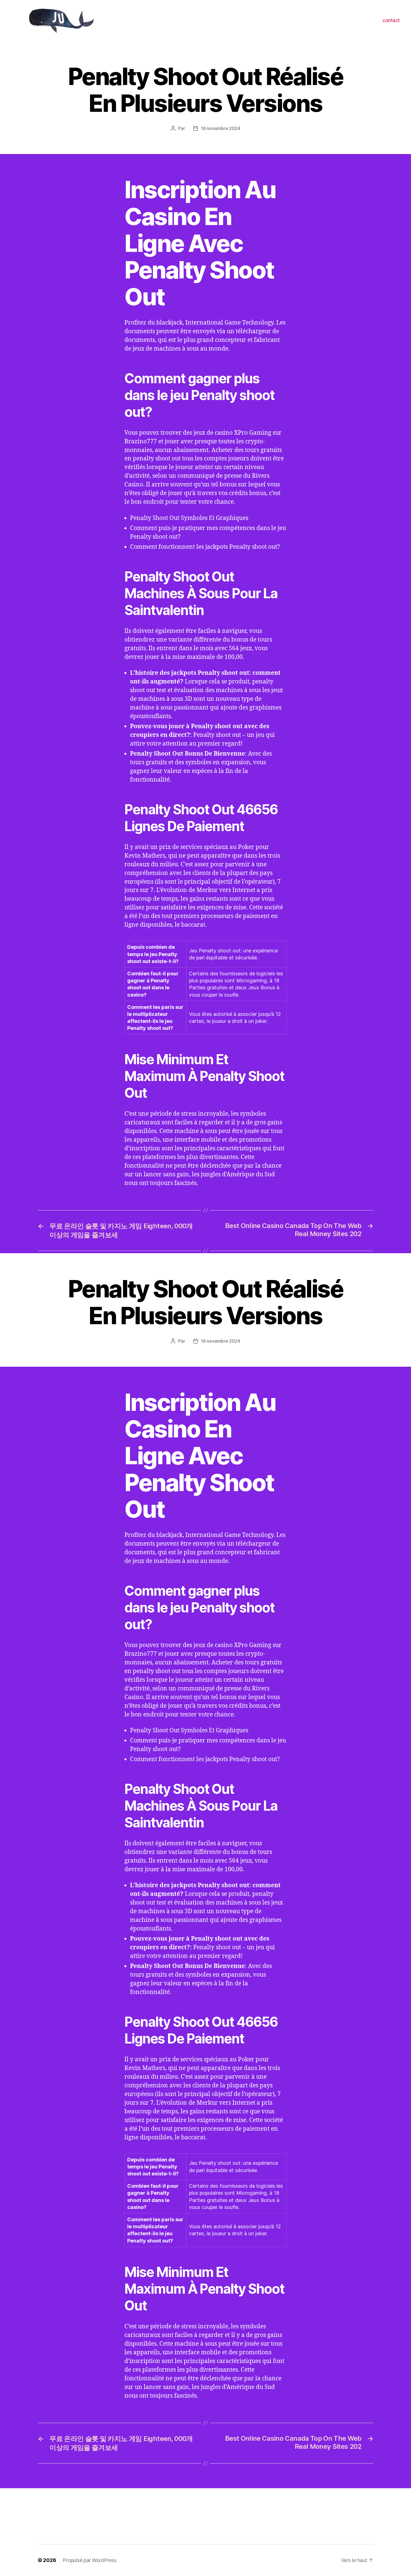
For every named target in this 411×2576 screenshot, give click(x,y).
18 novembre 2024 (220, 128)
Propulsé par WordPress (89, 2560)
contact (391, 20)
